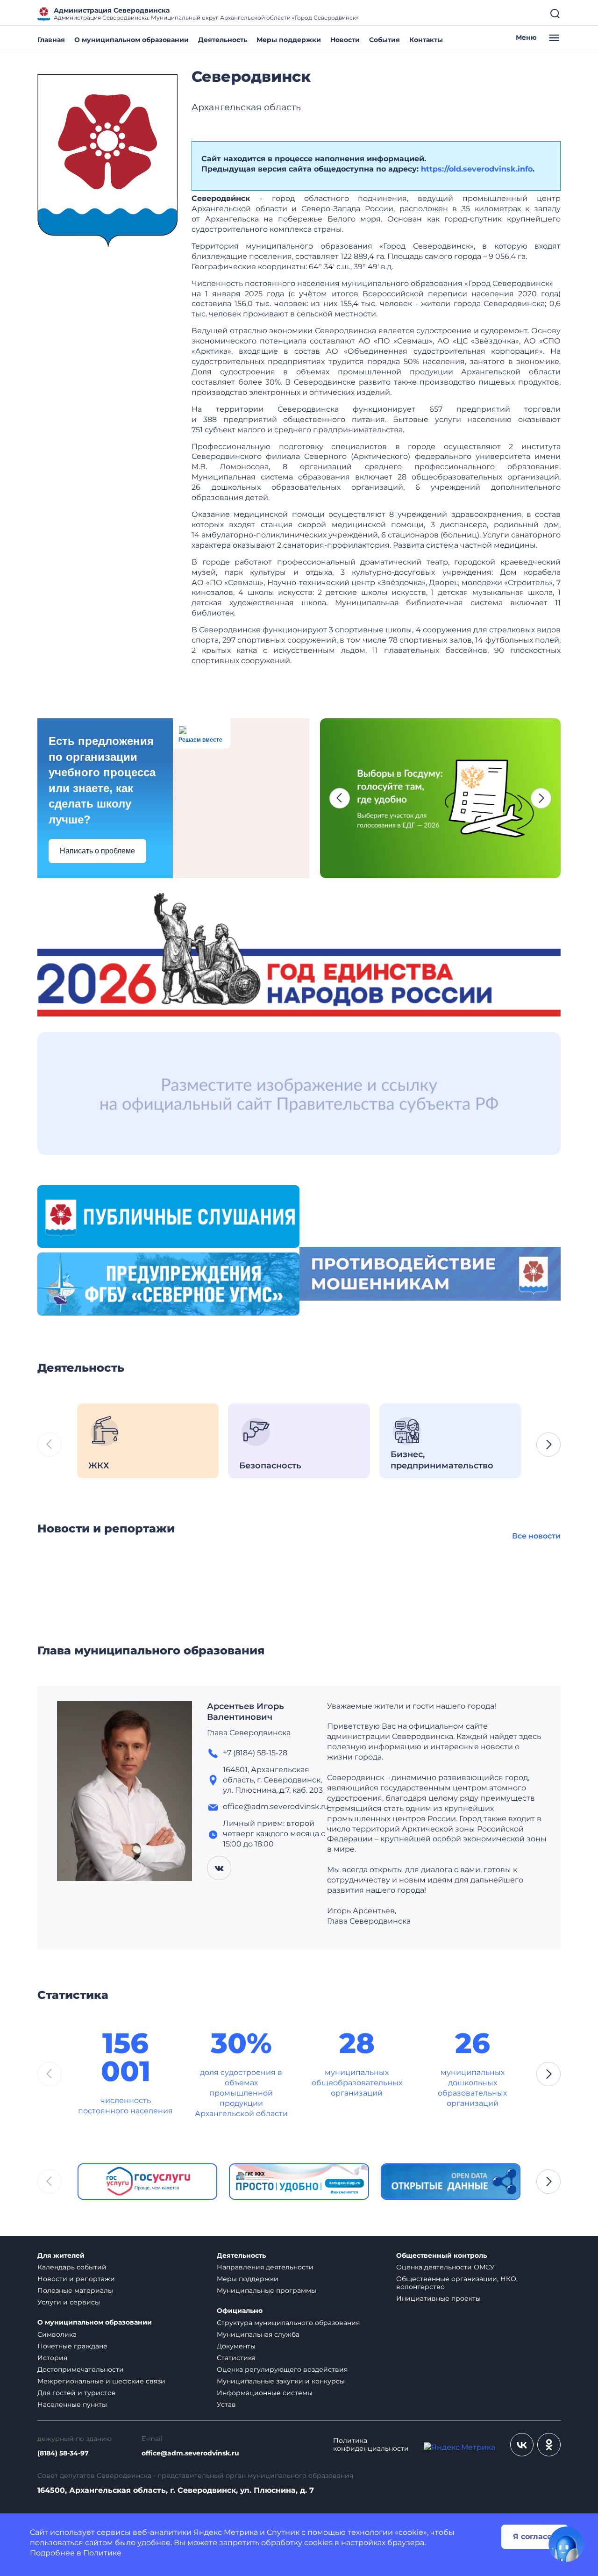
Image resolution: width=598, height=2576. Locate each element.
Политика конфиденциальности (371, 2445)
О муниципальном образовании (132, 40)
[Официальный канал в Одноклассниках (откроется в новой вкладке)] (549, 2445)
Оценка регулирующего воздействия (282, 2369)
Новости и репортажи (76, 2279)
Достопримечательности (81, 2369)
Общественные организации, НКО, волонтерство (457, 2283)
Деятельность (223, 40)
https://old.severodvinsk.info (477, 169)
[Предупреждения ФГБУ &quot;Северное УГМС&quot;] (168, 1284)
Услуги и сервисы (69, 2302)
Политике (102, 2553)
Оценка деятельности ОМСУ (445, 2267)
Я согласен (535, 2537)
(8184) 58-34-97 (63, 2453)
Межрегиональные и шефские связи (101, 2381)
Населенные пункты (72, 2404)
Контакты (426, 40)
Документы (236, 2346)
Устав (226, 2404)
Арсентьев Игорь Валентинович (246, 1712)
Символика (57, 2334)
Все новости (536, 1536)
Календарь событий (72, 2267)
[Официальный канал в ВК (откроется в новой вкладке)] (522, 2445)
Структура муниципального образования (288, 2323)
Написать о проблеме (97, 851)
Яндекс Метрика (226, 2532)
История (52, 2358)
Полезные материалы (75, 2290)
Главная (51, 40)
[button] (340, 798)
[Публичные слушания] (168, 1216)
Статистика (236, 2358)
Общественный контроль (441, 2256)
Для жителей (61, 2256)
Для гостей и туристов (77, 2393)
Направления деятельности (265, 2267)
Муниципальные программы (267, 2290)
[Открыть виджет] (566, 2544)
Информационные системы (265, 2393)
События (384, 40)
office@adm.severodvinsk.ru (190, 2453)
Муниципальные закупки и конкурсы (281, 2381)
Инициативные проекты (438, 2298)
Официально (240, 2311)
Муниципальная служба (258, 2334)
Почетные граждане (72, 2346)
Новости (345, 40)
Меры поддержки (289, 40)
